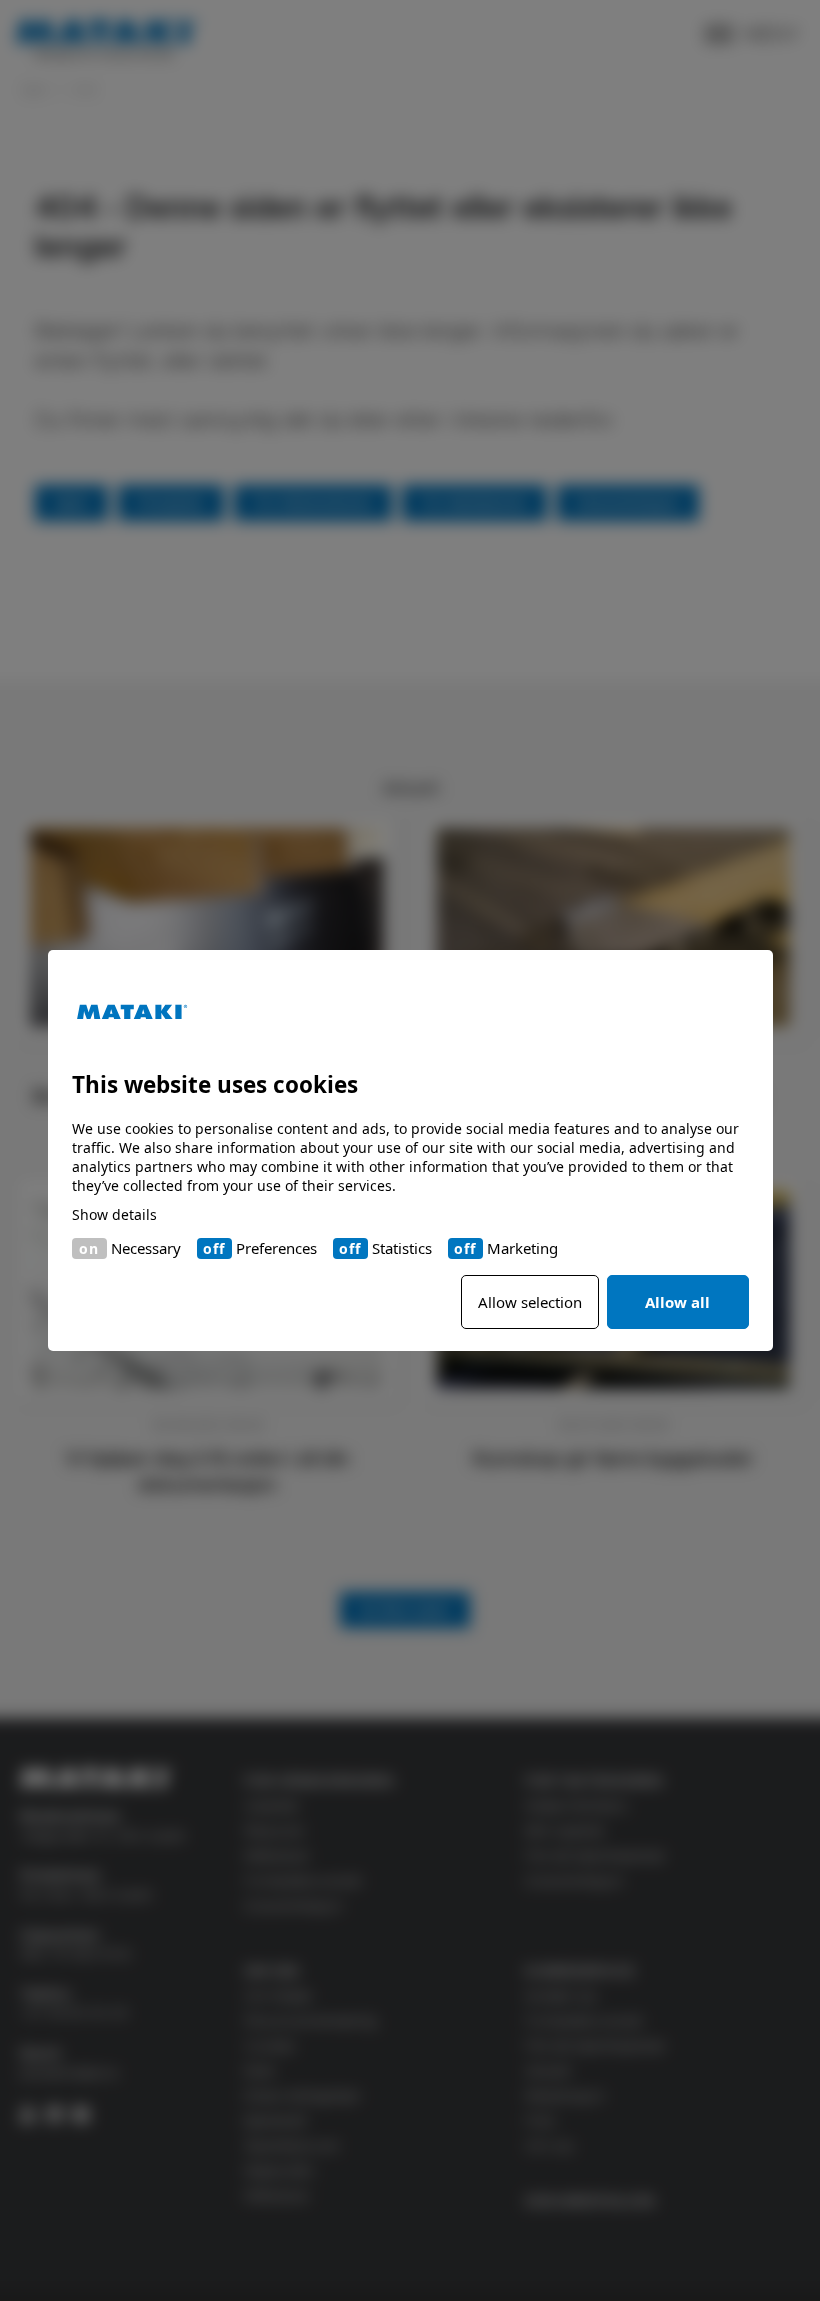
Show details (114, 1214)
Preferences (276, 1248)
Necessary (146, 1248)
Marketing (522, 1248)
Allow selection (530, 1302)
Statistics (402, 1248)
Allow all (677, 1302)
